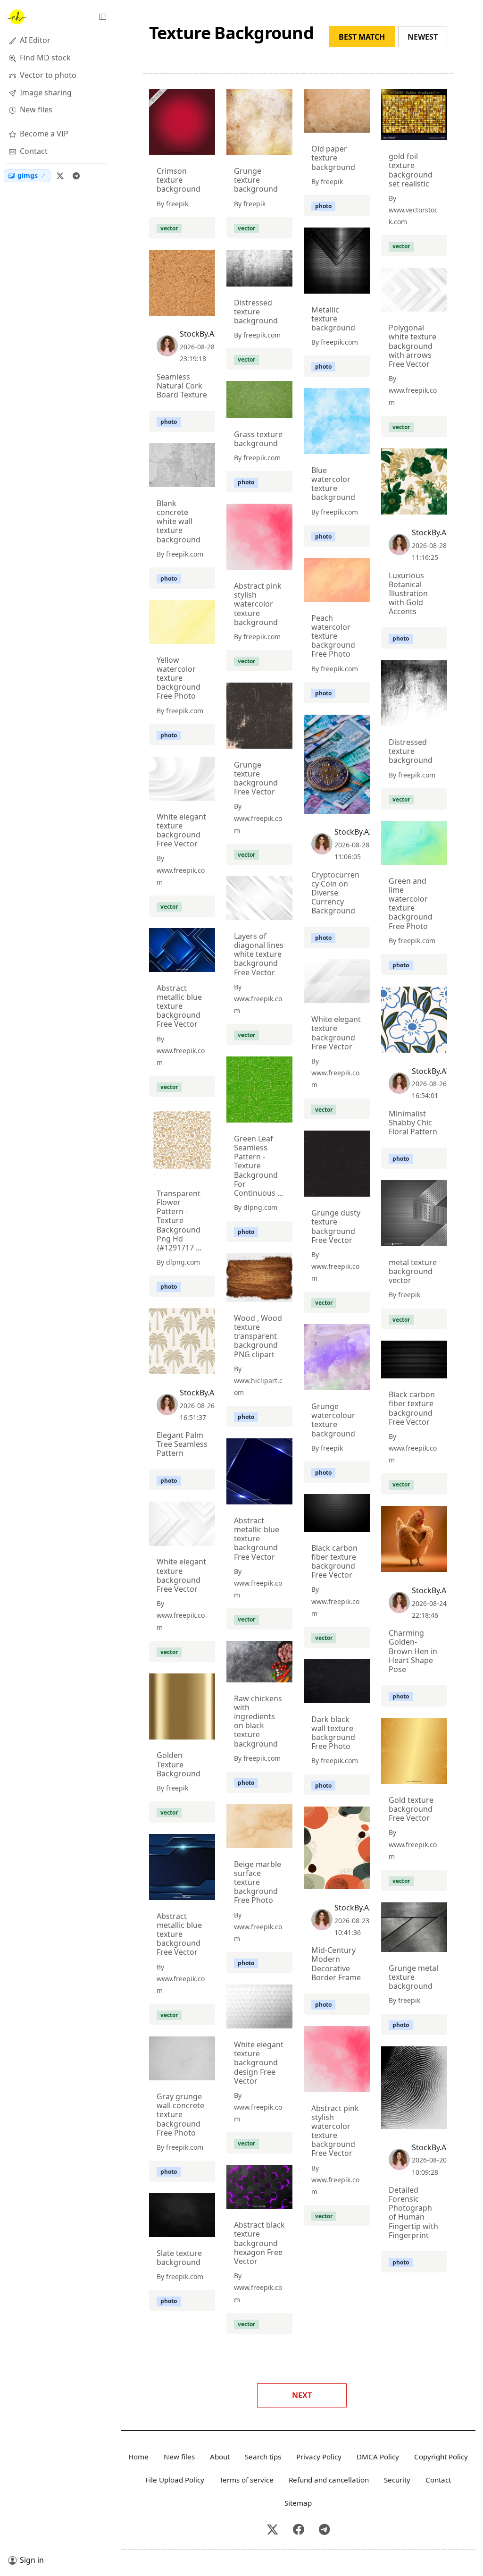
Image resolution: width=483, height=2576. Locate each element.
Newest (423, 37)
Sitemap (298, 2503)
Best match (362, 37)
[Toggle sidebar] (102, 17)
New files (179, 2457)
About (220, 2457)
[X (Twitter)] (60, 176)
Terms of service (246, 2480)
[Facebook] (298, 2531)
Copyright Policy (441, 2457)
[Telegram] (76, 176)
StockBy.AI (198, 334)
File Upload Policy (175, 2480)
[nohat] (17, 17)
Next (302, 2395)
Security (397, 2480)
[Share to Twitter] (172, 145)
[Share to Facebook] (189, 145)
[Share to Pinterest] (206, 145)
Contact (438, 2480)
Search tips (263, 2457)
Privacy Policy (319, 2457)
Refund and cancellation (329, 2480)
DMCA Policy (378, 2457)
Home (138, 2457)
